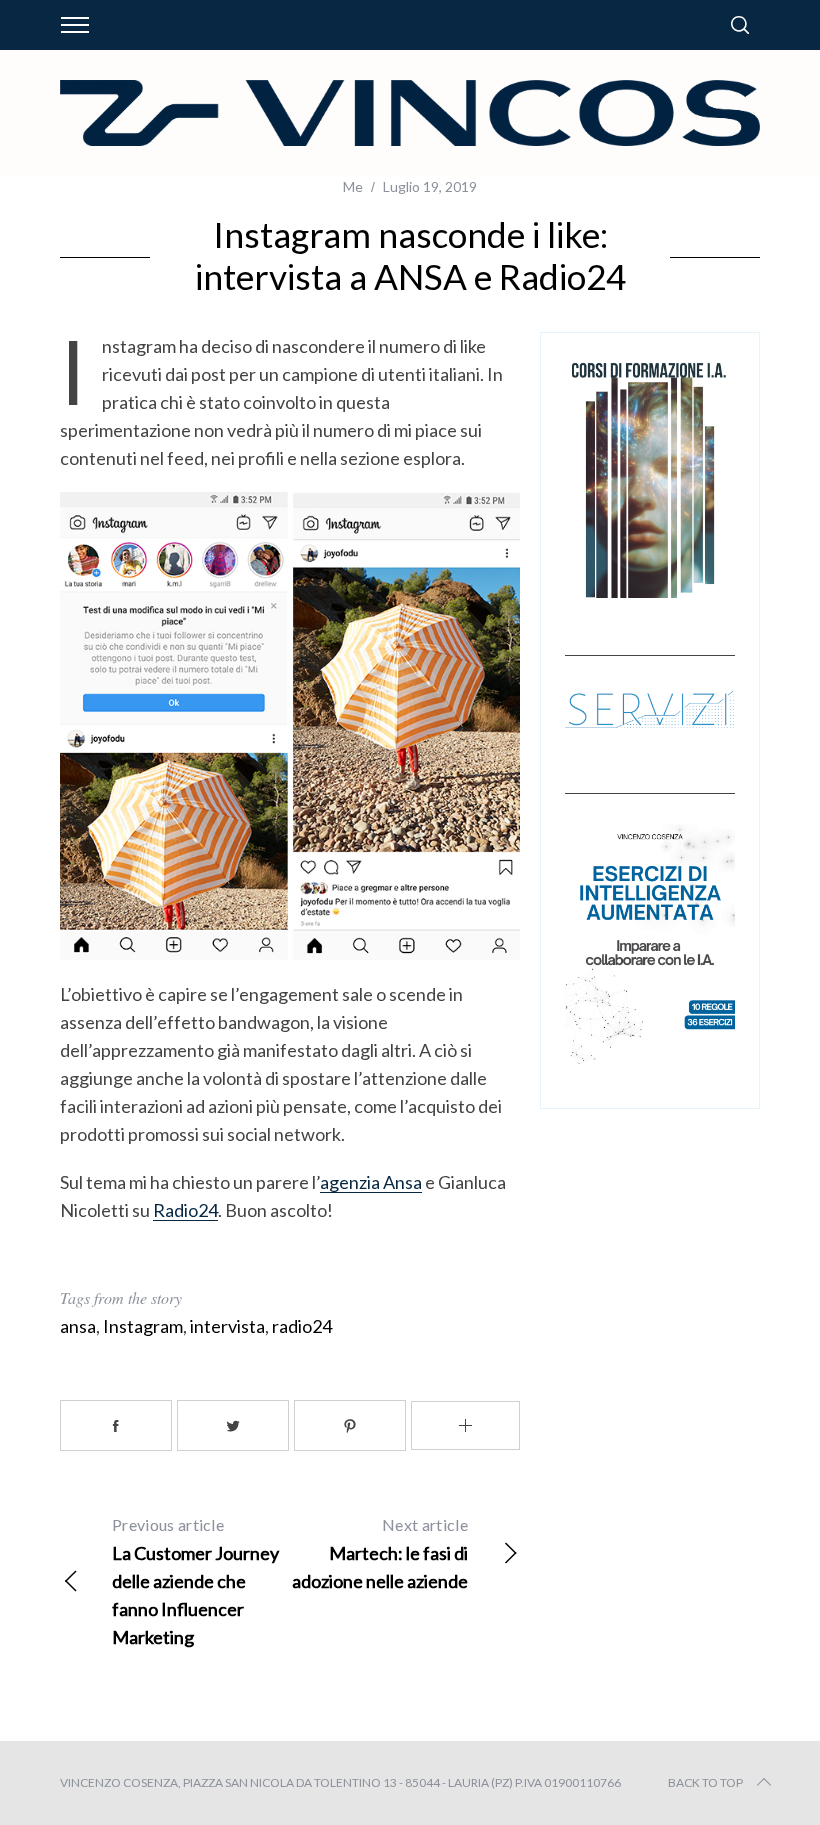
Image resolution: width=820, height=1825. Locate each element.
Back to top (705, 1782)
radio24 (302, 1326)
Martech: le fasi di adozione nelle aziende (380, 1553)
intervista (227, 1326)
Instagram (143, 1326)
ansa (78, 1326)
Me (353, 186)
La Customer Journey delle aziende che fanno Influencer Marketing (195, 1581)
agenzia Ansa (371, 1182)
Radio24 (185, 1210)
